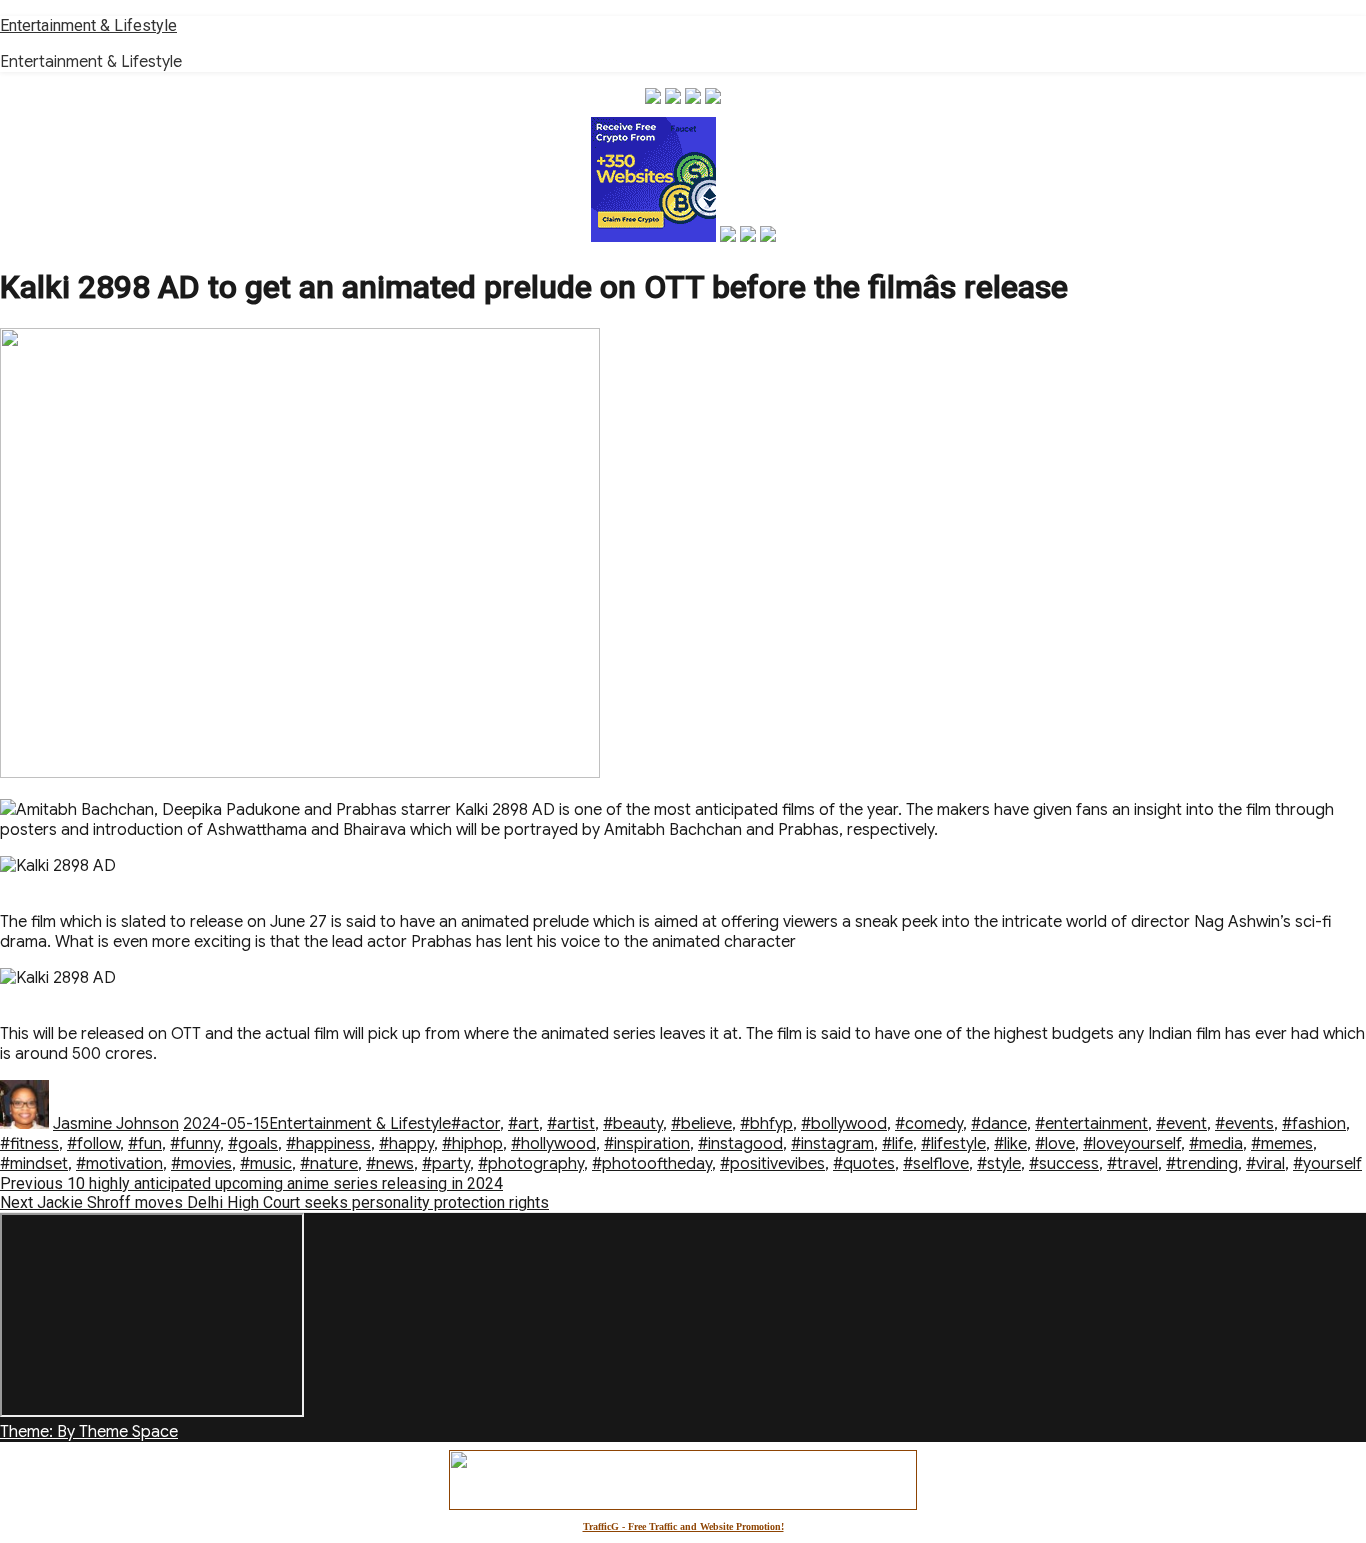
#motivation (119, 1164)
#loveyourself (1132, 1144)
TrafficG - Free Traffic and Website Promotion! (683, 1526)
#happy (406, 1144)
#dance (999, 1124)
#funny (195, 1144)
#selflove (936, 1164)
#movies (201, 1164)
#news (390, 1164)
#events (1244, 1124)
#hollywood (553, 1144)
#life (897, 1144)
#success (1064, 1164)
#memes (1282, 1144)
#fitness (29, 1144)
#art (523, 1124)
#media (1216, 1144)
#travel (1132, 1164)
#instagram (832, 1144)
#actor (475, 1124)
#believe (701, 1124)
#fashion (1314, 1124)
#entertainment (1091, 1124)
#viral (1265, 1164)
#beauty (633, 1124)
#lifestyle (953, 1144)
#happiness (328, 1144)
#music (266, 1164)
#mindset (34, 1164)
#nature (329, 1164)
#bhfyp (766, 1124)
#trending (1202, 1164)
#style (999, 1164)
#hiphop (472, 1144)
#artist (571, 1124)
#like (1010, 1144)
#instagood (740, 1144)
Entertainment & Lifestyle (88, 25)
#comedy (929, 1124)
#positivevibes (772, 1164)
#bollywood (844, 1124)
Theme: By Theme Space (89, 1432)
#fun (145, 1144)
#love (1055, 1144)
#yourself (1327, 1164)
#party (446, 1164)
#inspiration (647, 1144)
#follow (93, 1144)
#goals (253, 1144)
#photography (531, 1164)
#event (1181, 1124)
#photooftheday (652, 1164)
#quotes (864, 1164)
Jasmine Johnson (116, 1124)
